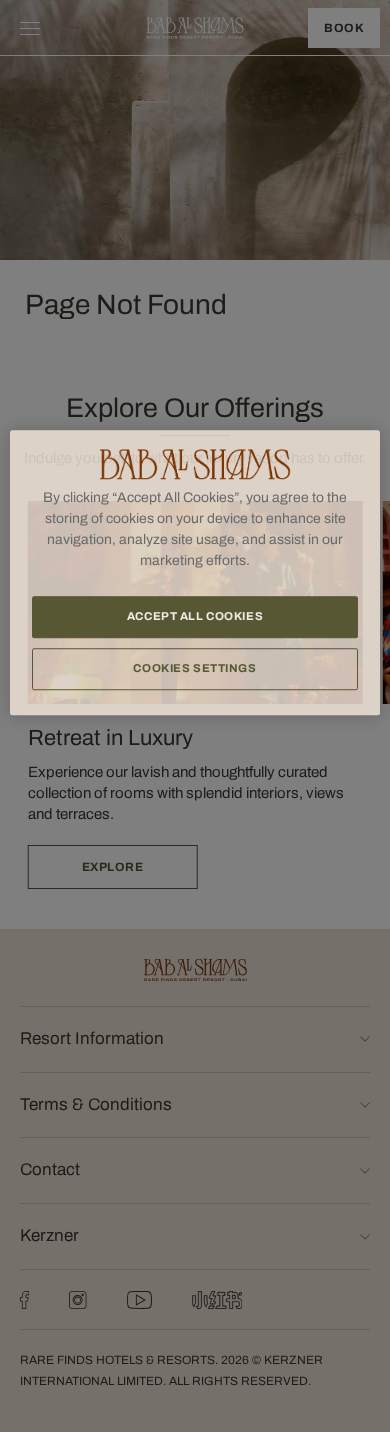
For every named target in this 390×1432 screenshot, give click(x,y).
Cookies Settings (194, 669)
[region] (195, 573)
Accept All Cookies (195, 617)
